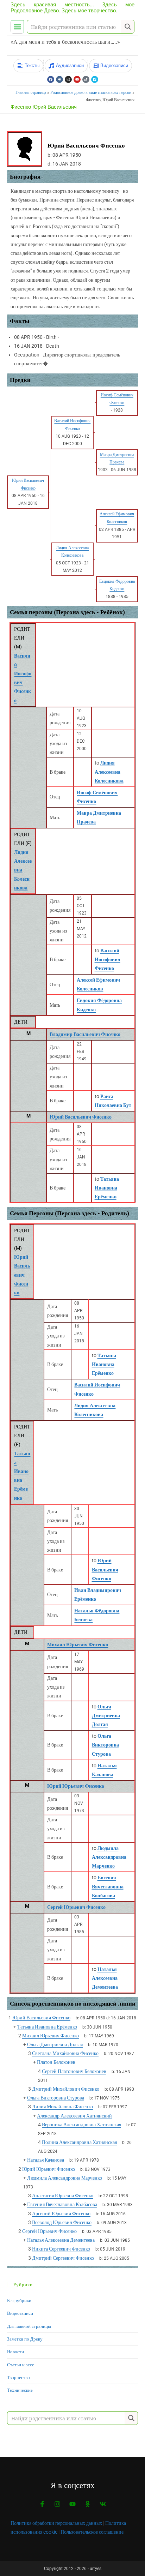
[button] (17, 27)
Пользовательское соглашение (92, 2532)
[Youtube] (77, 79)
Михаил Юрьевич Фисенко (78, 1645)
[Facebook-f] (42, 2504)
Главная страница (31, 92)
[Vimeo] (95, 79)
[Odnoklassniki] (88, 2504)
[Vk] (59, 79)
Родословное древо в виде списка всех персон (91, 92)
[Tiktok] (86, 79)
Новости (15, 2352)
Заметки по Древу (25, 2339)
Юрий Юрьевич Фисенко (76, 1786)
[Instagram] (68, 79)
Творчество (18, 2377)
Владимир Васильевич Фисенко (85, 1034)
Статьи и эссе (21, 2365)
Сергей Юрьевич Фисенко (76, 1907)
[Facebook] (51, 79)
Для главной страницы (29, 2326)
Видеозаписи (20, 2313)
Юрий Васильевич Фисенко (81, 1117)
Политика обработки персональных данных (56, 2523)
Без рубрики (19, 2301)
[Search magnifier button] (128, 27)
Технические (20, 2390)
